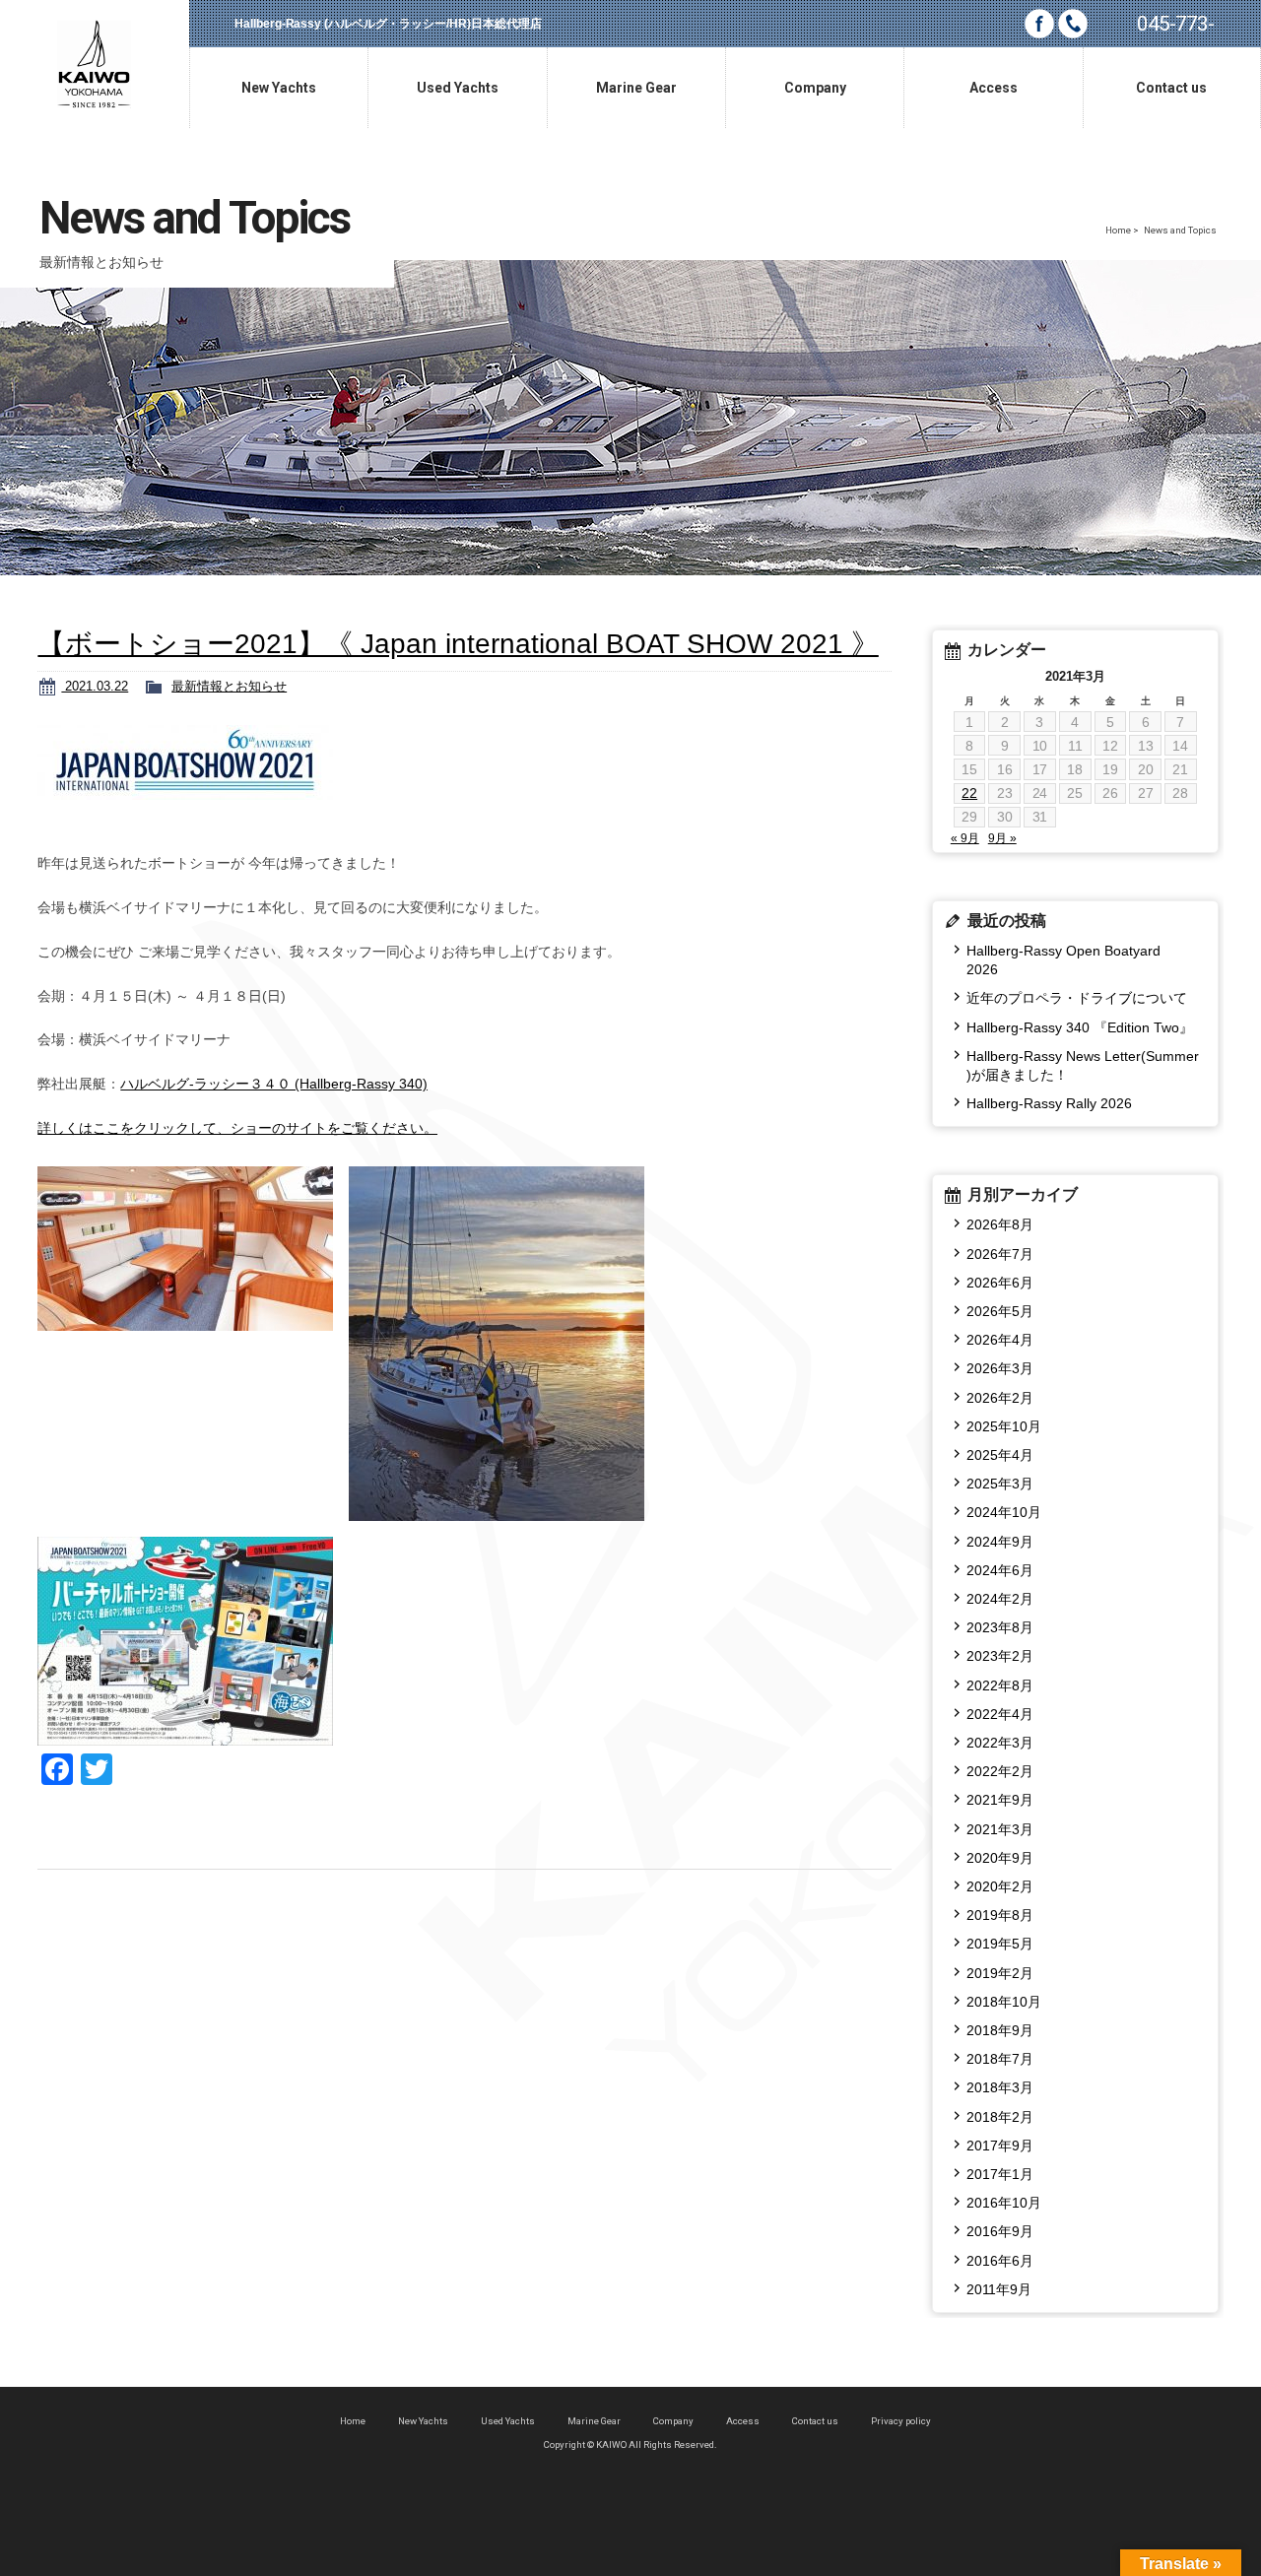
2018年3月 (1000, 2087)
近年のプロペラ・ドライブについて (1077, 998)
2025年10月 (1004, 1426)
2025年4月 (1000, 1455)
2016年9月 (1000, 2231)
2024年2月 (1000, 1599)
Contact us (815, 2421)
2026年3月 (1000, 1368)
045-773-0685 (1175, 30)
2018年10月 (1004, 2002)
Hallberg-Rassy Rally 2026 (1049, 1103)
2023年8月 (1000, 1627)
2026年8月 (1000, 1224)
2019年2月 (1000, 1973)
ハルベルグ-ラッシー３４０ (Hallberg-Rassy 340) (274, 1084)
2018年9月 (1000, 2030)
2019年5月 (1000, 1944)
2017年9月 (1000, 2146)
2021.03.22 (95, 686)
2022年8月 (1000, 1685)
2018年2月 (1000, 2117)
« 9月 (965, 838)
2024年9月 (1000, 1542)
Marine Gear (594, 2421)
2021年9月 (1000, 1800)
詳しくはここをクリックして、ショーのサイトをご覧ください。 (237, 1128)
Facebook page (1039, 24)
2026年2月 (1000, 1398)
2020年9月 (1000, 1858)
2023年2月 (1000, 1656)
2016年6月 (1000, 2261)
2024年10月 (1004, 1512)
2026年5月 (1000, 1311)
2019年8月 (1000, 1915)
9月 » (1002, 838)
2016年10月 (1004, 2203)
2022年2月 (1000, 1771)
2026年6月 (1000, 1283)
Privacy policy (901, 2421)
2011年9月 (999, 2289)
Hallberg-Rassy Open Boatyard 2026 (1070, 960)
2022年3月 (1000, 1743)
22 (969, 793)
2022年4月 (1000, 1714)
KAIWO (95, 64)
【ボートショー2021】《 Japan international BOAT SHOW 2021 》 (458, 644)
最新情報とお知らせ (229, 686)
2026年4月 (1000, 1340)
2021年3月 (1000, 1829)
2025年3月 (1000, 1484)
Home (1118, 230)
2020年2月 (1000, 1886)
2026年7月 (1000, 1254)
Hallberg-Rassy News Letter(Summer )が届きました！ (1083, 1065)
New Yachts (423, 2421)
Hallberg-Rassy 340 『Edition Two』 (1080, 1027)
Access (743, 2421)
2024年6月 (1000, 1570)
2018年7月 (1000, 2059)
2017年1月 (1000, 2174)
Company (673, 2421)
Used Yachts (508, 2421)
